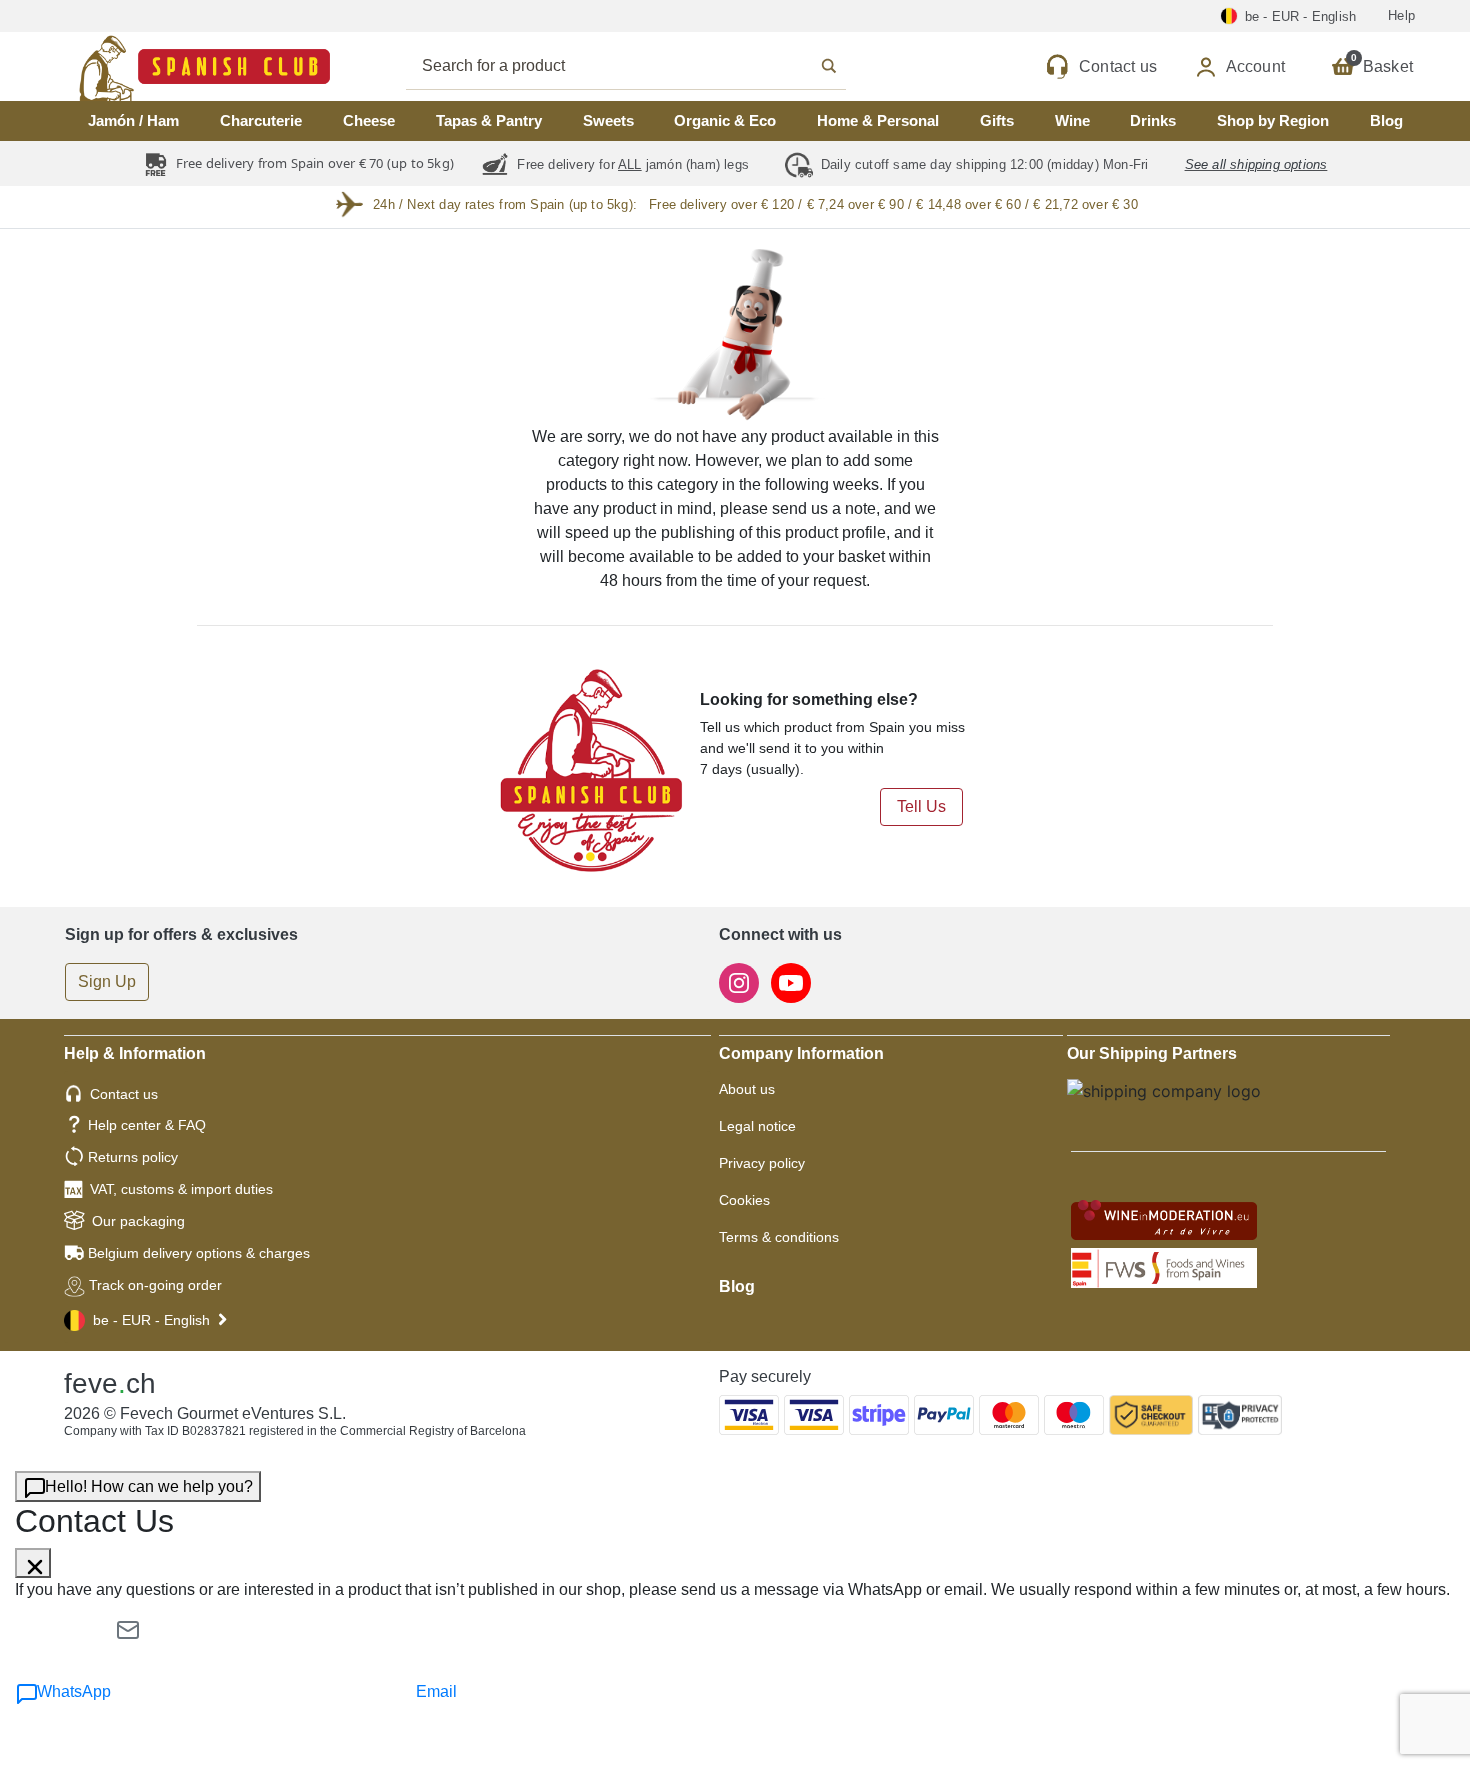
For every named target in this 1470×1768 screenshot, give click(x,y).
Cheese (369, 120)
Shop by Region (1273, 120)
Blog (1386, 120)
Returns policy (133, 1157)
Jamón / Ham (133, 120)
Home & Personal (878, 120)
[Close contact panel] (33, 1563)
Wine (1072, 120)
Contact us (124, 1094)
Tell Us (921, 806)
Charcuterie (261, 120)
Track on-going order (155, 1285)
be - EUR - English (151, 1320)
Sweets (608, 120)
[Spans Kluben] (135, 66)
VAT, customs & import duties (181, 1189)
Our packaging (138, 1221)
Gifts (997, 120)
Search (648, 66)
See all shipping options (1256, 164)
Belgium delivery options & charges (199, 1253)
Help (1401, 15)
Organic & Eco (725, 120)
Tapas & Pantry (489, 120)
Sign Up (107, 981)
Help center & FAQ (147, 1125)
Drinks (1153, 120)
